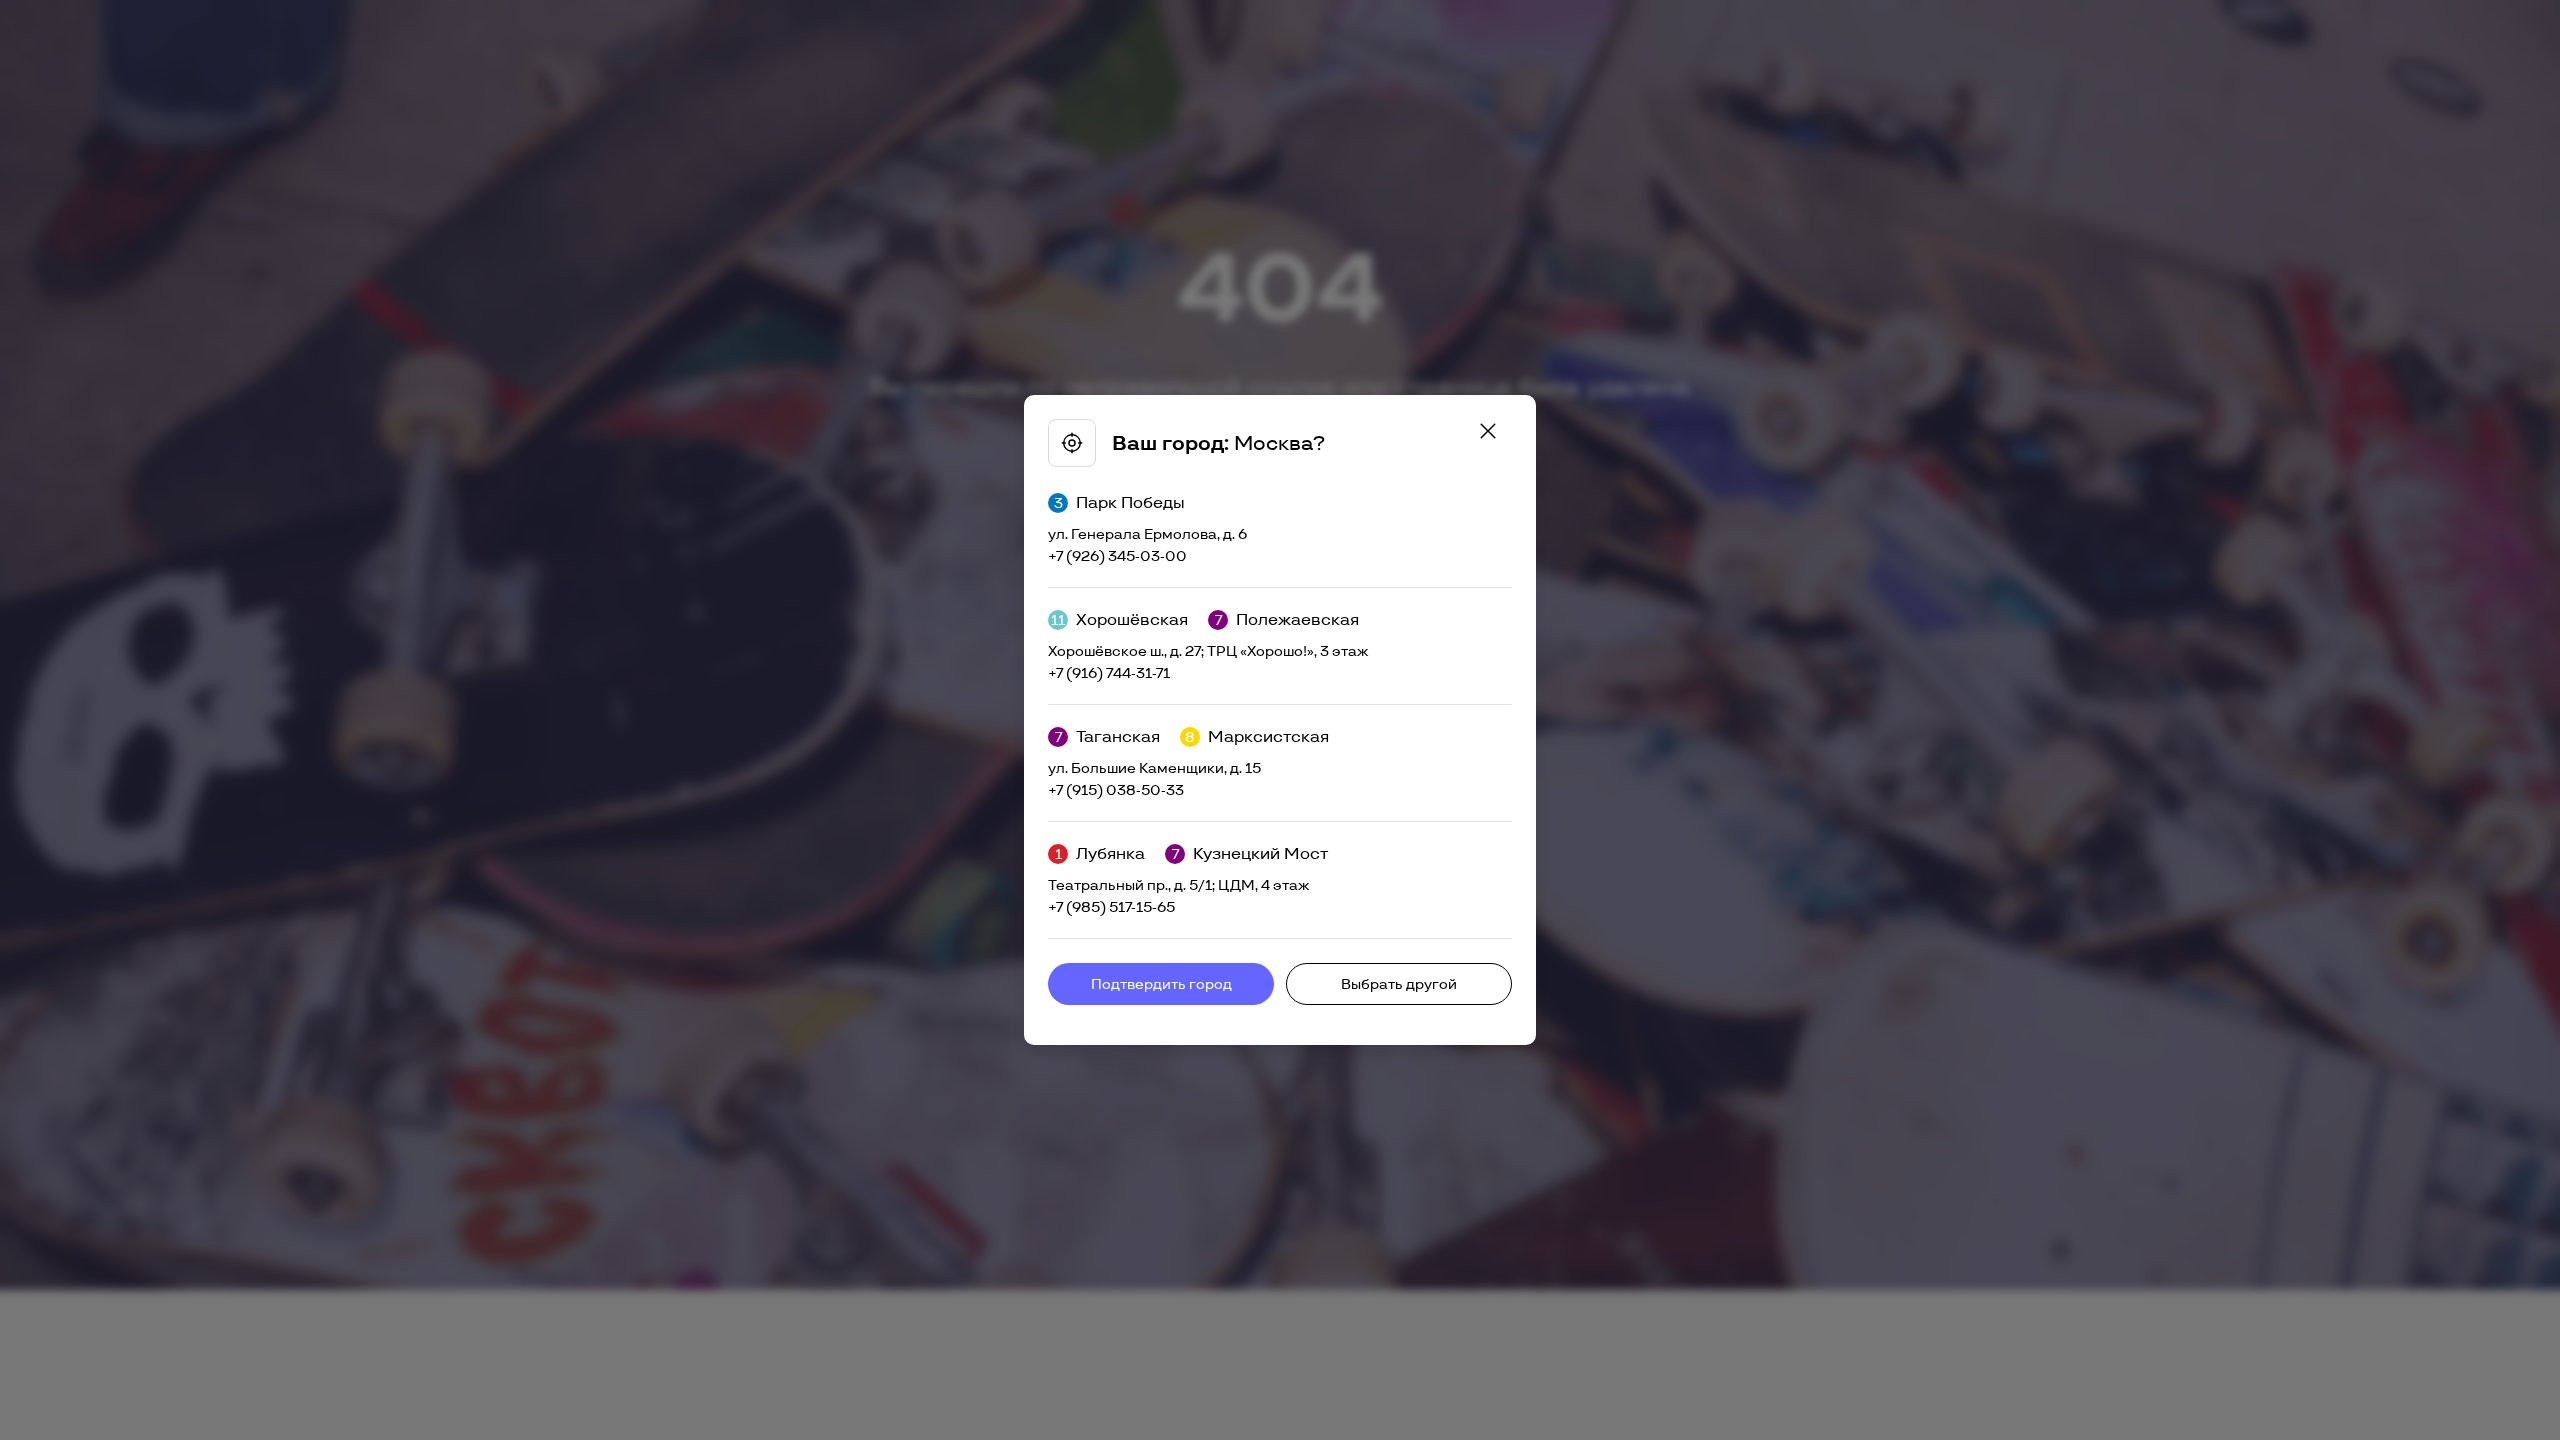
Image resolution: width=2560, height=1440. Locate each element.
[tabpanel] (1280, 720)
